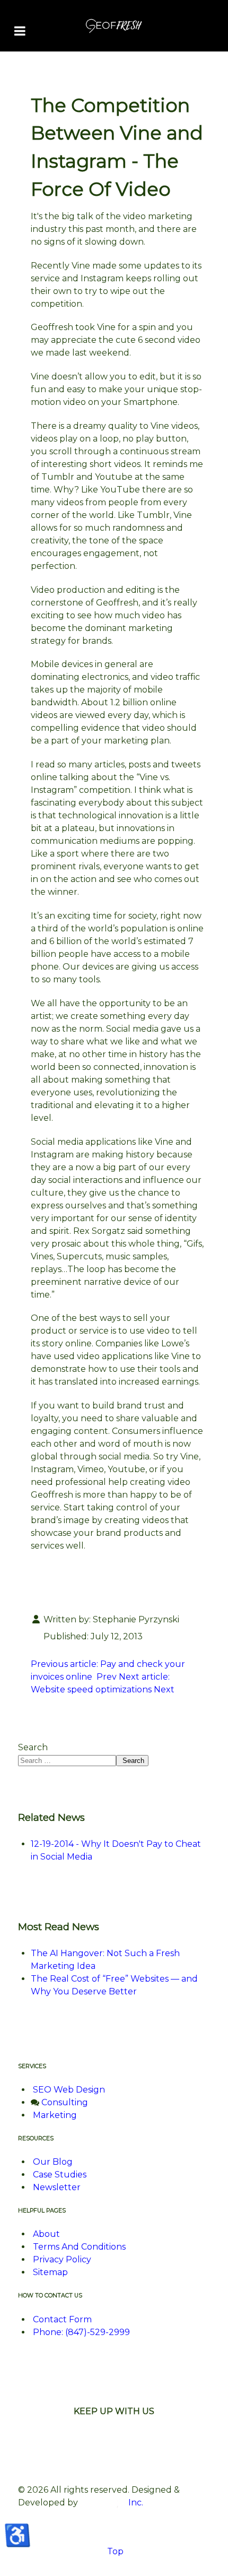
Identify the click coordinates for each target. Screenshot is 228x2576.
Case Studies (60, 2175)
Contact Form (62, 2319)
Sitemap (50, 2272)
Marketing (55, 2115)
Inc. (135, 2502)
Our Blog (53, 2162)
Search (33, 1747)
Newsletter (57, 2187)
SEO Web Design (69, 2090)
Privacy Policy (62, 2259)
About (46, 2234)
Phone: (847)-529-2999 (81, 2332)
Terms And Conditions (79, 2247)
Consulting (65, 2102)
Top (114, 2551)
